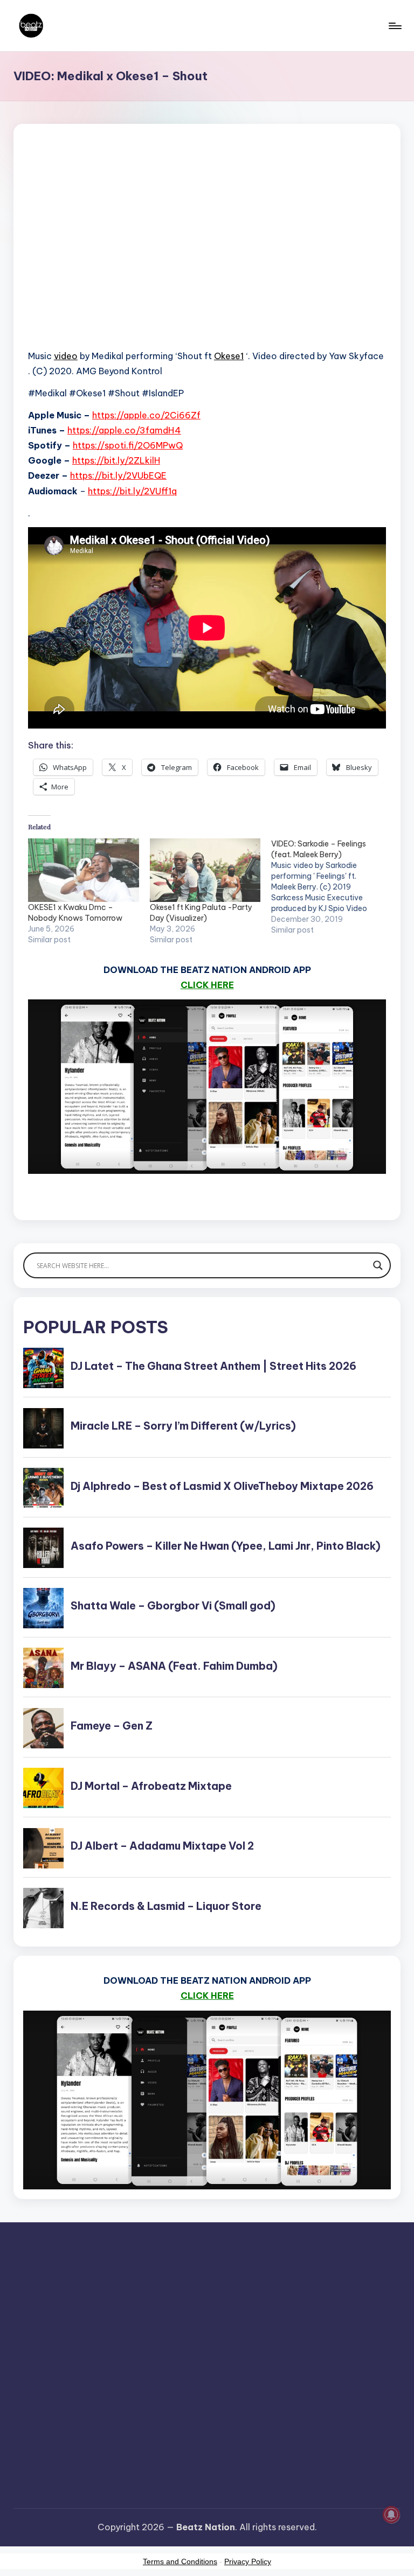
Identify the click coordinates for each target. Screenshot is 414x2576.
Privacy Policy (248, 2561)
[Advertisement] (207, 251)
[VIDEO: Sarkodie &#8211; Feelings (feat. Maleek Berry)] (332, 887)
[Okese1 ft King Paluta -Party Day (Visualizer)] (205, 870)
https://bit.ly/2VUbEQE (118, 475)
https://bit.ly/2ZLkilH (116, 460)
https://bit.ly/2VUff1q (132, 491)
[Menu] (394, 26)
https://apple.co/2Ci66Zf (146, 415)
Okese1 (229, 356)
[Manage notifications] (391, 2515)
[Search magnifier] (378, 1265)
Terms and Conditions (180, 2561)
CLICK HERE (207, 985)
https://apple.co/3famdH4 (124, 430)
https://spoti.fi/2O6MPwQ (128, 445)
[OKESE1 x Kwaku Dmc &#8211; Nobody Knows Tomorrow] (84, 870)
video (66, 356)
